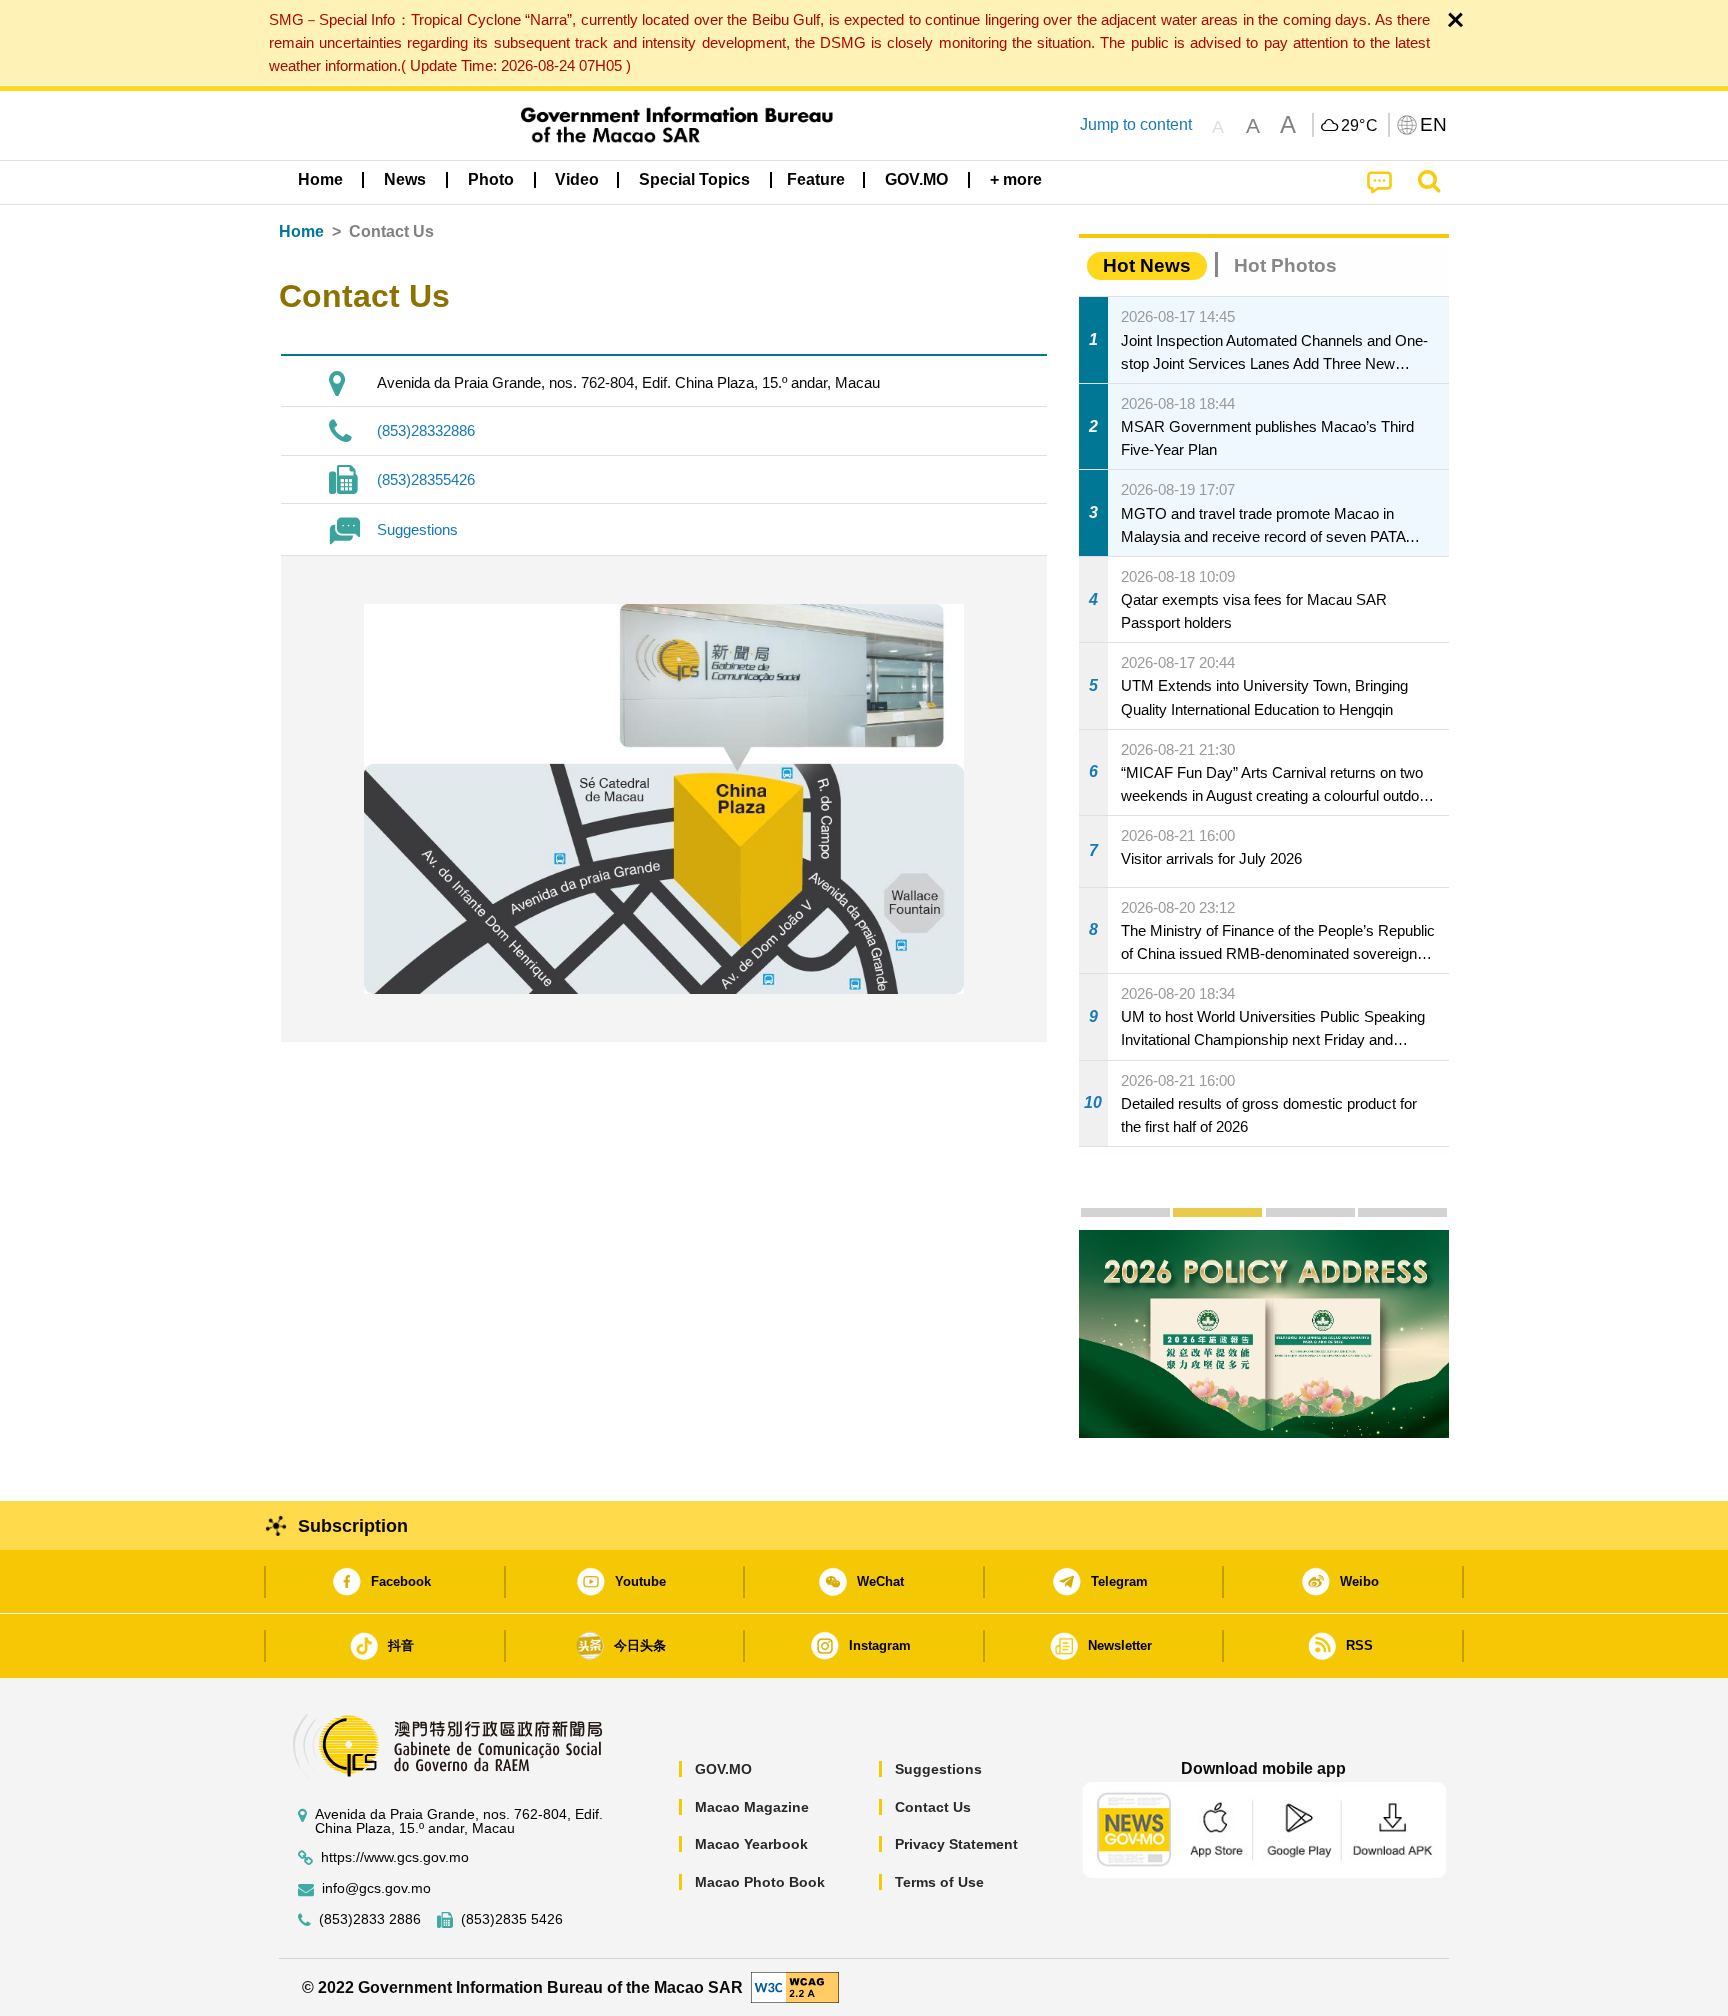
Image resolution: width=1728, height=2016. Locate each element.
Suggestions (417, 529)
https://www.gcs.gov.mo (395, 1857)
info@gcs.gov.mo (376, 1888)
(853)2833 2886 (370, 1919)
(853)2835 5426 (512, 1919)
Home (301, 231)
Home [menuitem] (320, 179)
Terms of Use (939, 1882)
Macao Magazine (752, 1807)
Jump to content (1136, 124)
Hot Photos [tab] (1285, 265)
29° (1360, 126)
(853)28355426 (426, 479)
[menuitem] (405, 180)
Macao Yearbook (751, 1844)
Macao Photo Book (760, 1882)
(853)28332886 (426, 430)
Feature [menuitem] (816, 179)
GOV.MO (723, 1769)
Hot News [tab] (1147, 265)
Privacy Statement (956, 1844)
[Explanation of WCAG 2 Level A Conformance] (795, 1986)
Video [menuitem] (577, 179)
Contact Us (933, 1807)
